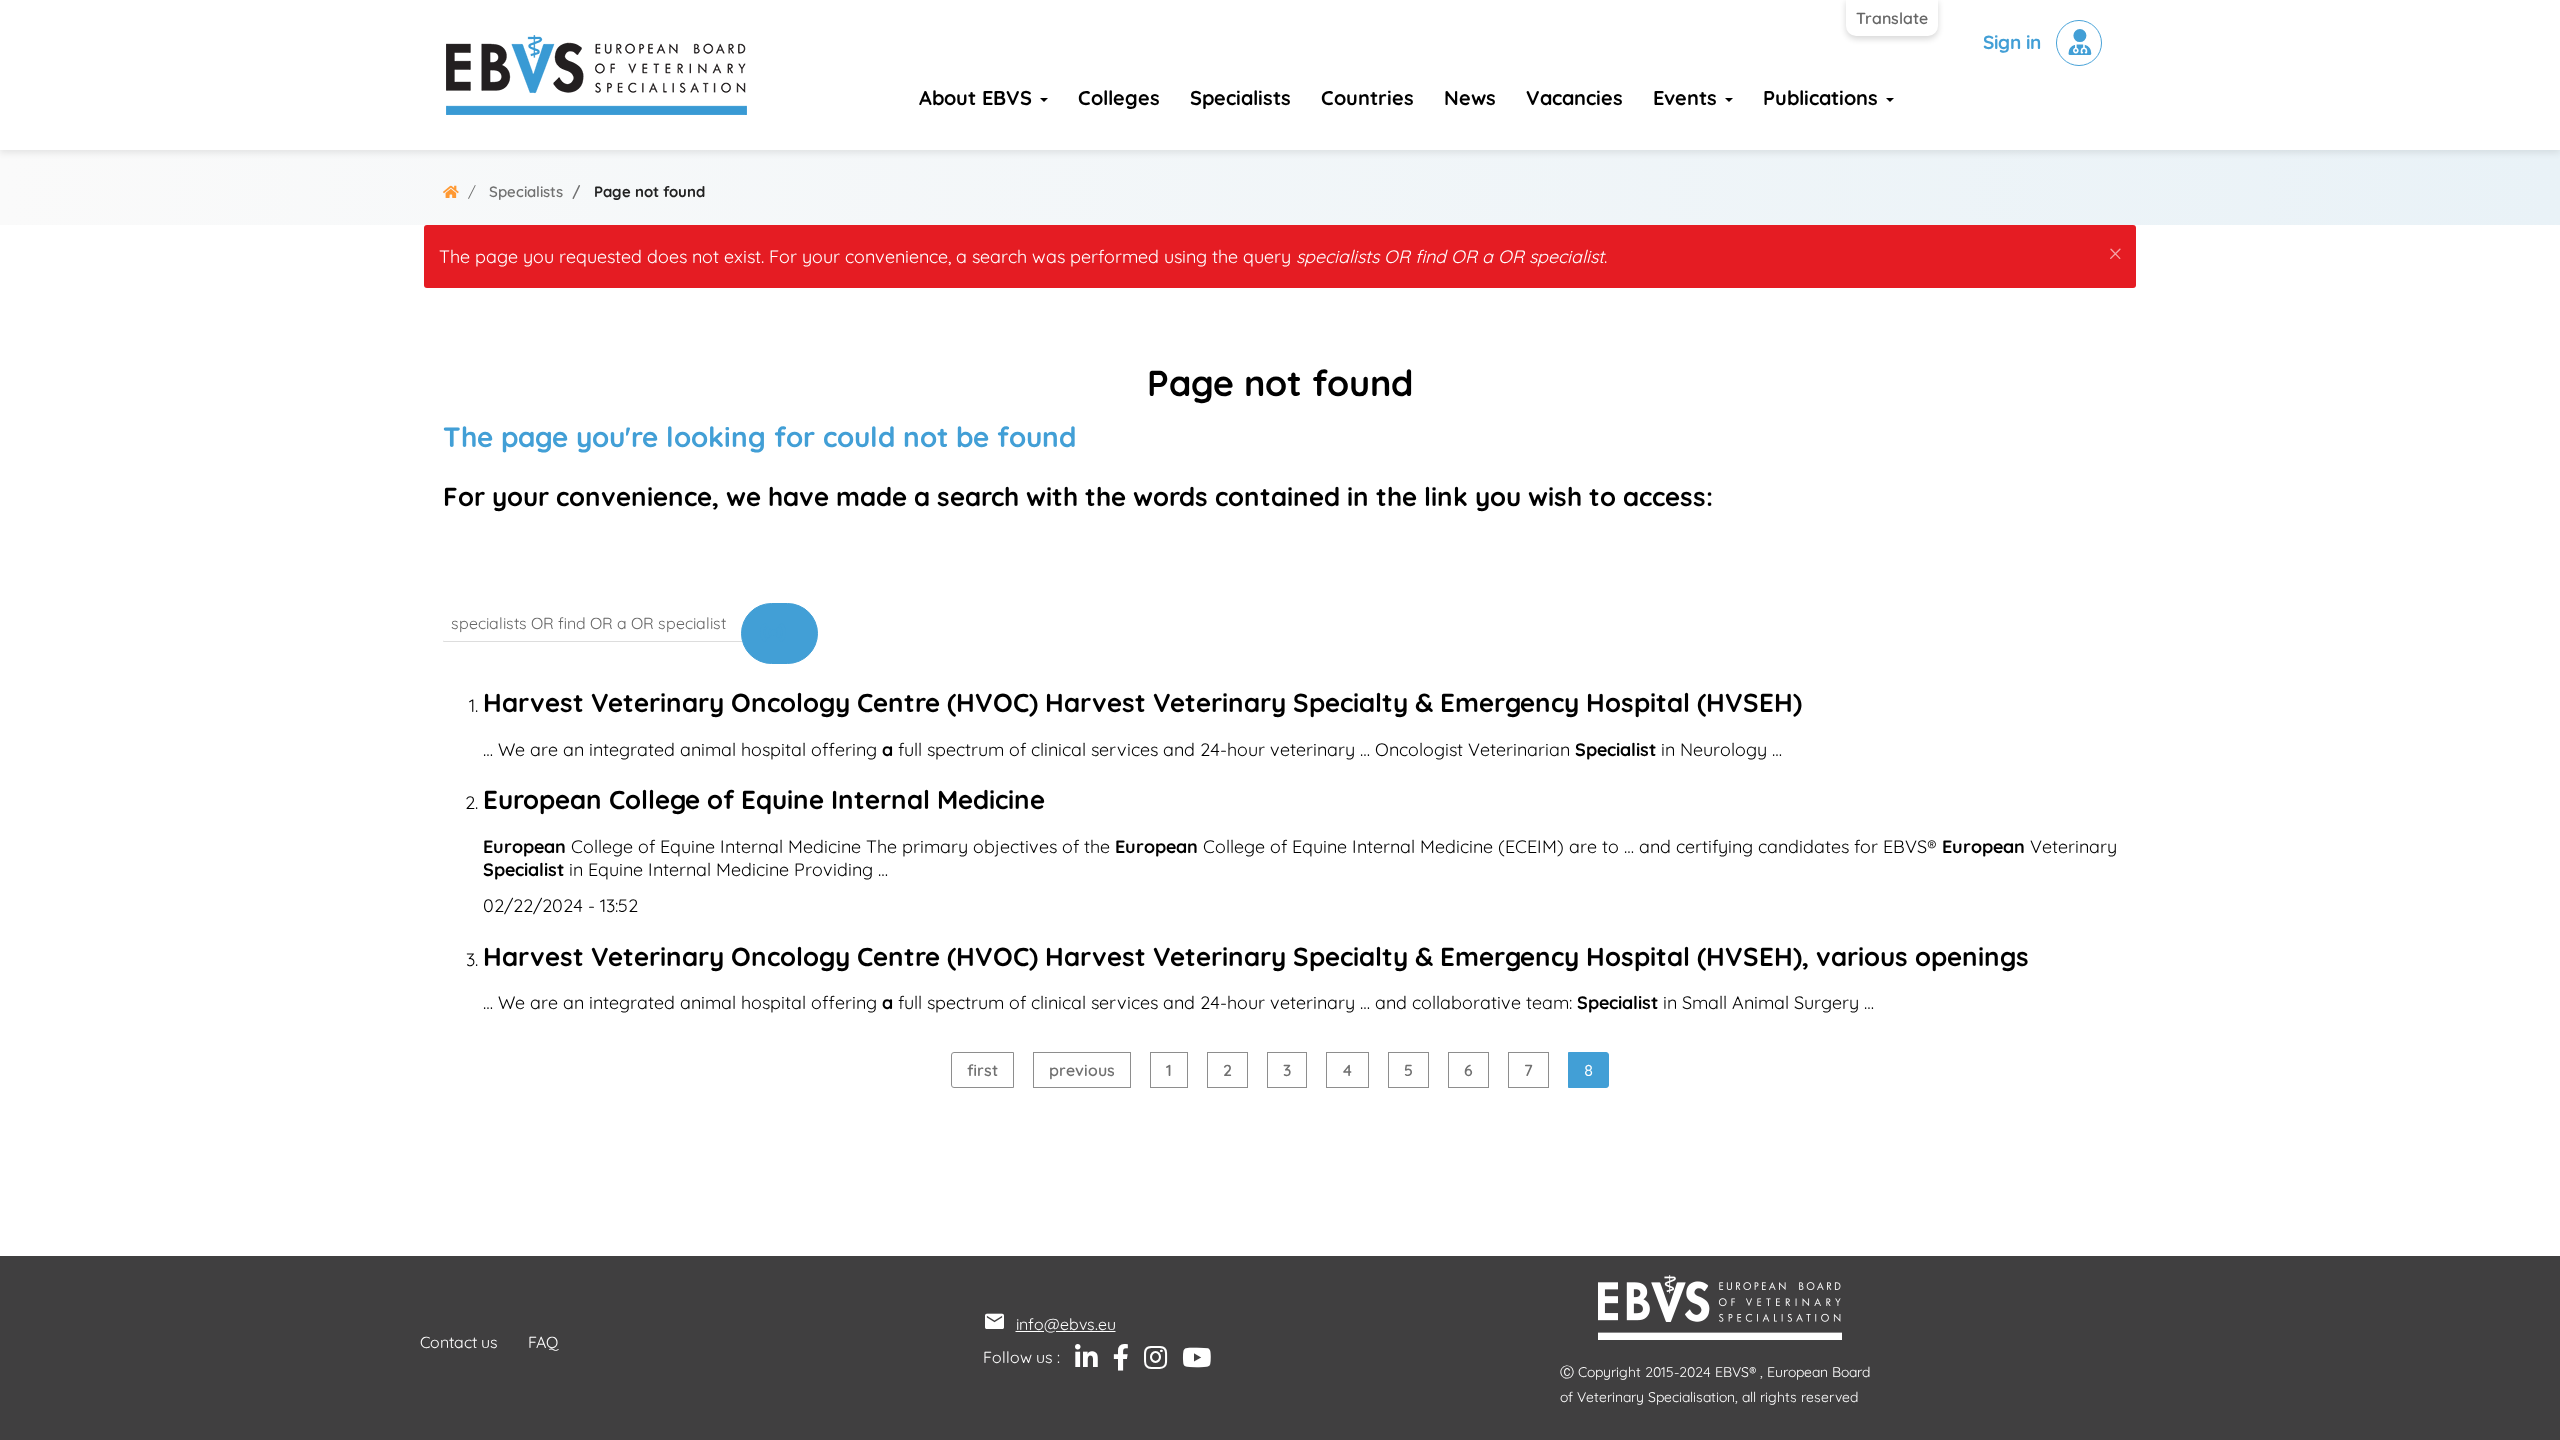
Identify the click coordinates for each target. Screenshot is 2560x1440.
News (1470, 97)
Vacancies (1574, 97)
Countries (1367, 97)
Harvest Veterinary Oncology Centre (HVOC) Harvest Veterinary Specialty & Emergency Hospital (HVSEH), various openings (1256, 956)
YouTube (1189, 1358)
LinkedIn (1079, 1358)
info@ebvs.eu (1066, 1324)
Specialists (1240, 97)
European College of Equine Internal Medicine (764, 799)
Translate (1892, 18)
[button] (2115, 250)
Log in (2079, 43)
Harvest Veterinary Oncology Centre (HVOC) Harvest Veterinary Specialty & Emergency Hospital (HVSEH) (1142, 702)
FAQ (543, 1342)
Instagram (1148, 1358)
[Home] (596, 75)
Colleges (1119, 97)
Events (1688, 97)
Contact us (459, 1342)
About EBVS (978, 97)
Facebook (1113, 1358)
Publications (1823, 97)
